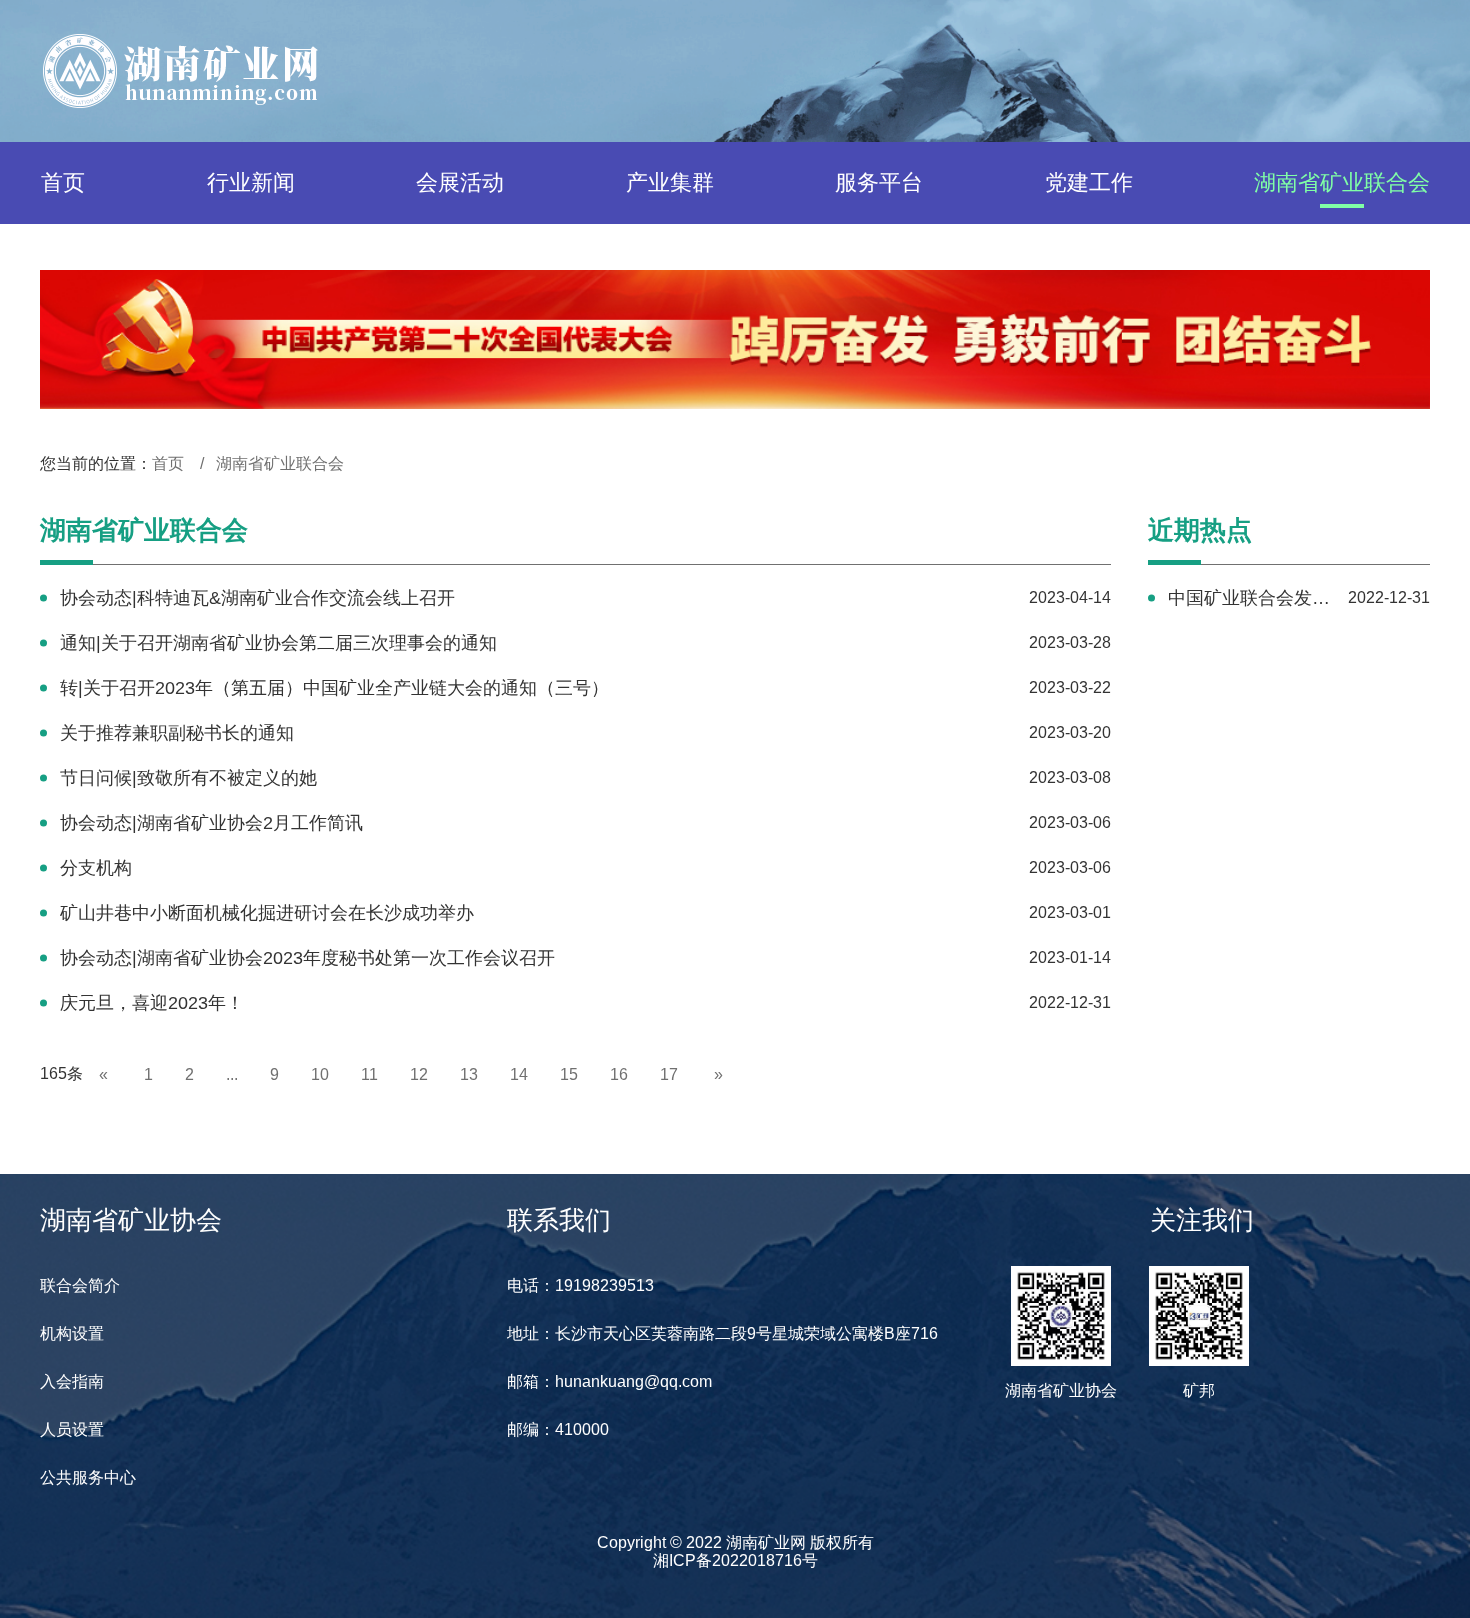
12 (419, 1074)
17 (669, 1074)
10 (320, 1074)
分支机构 (96, 868)
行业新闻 (251, 182)
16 (619, 1074)
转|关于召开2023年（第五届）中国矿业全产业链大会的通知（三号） (334, 688)
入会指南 (72, 1381)
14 (519, 1074)
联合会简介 (80, 1285)
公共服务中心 (88, 1477)
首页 (63, 182)
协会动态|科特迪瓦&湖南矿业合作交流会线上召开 (257, 598)
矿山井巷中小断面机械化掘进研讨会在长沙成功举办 (267, 913)
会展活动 (460, 182)
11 (369, 1074)
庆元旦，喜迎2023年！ (152, 1003)
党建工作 (1089, 182)
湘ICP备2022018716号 (735, 1560)
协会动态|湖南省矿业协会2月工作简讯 (211, 823)
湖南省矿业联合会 (1342, 182)
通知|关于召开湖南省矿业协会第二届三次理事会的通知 (278, 643)
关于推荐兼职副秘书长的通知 (177, 733)
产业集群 (670, 182)
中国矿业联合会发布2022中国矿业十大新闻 (1250, 598)
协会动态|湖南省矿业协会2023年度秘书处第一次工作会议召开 (307, 958)
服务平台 (879, 182)
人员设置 (72, 1429)
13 (469, 1074)
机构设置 (72, 1333)
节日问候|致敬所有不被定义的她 (188, 778)
